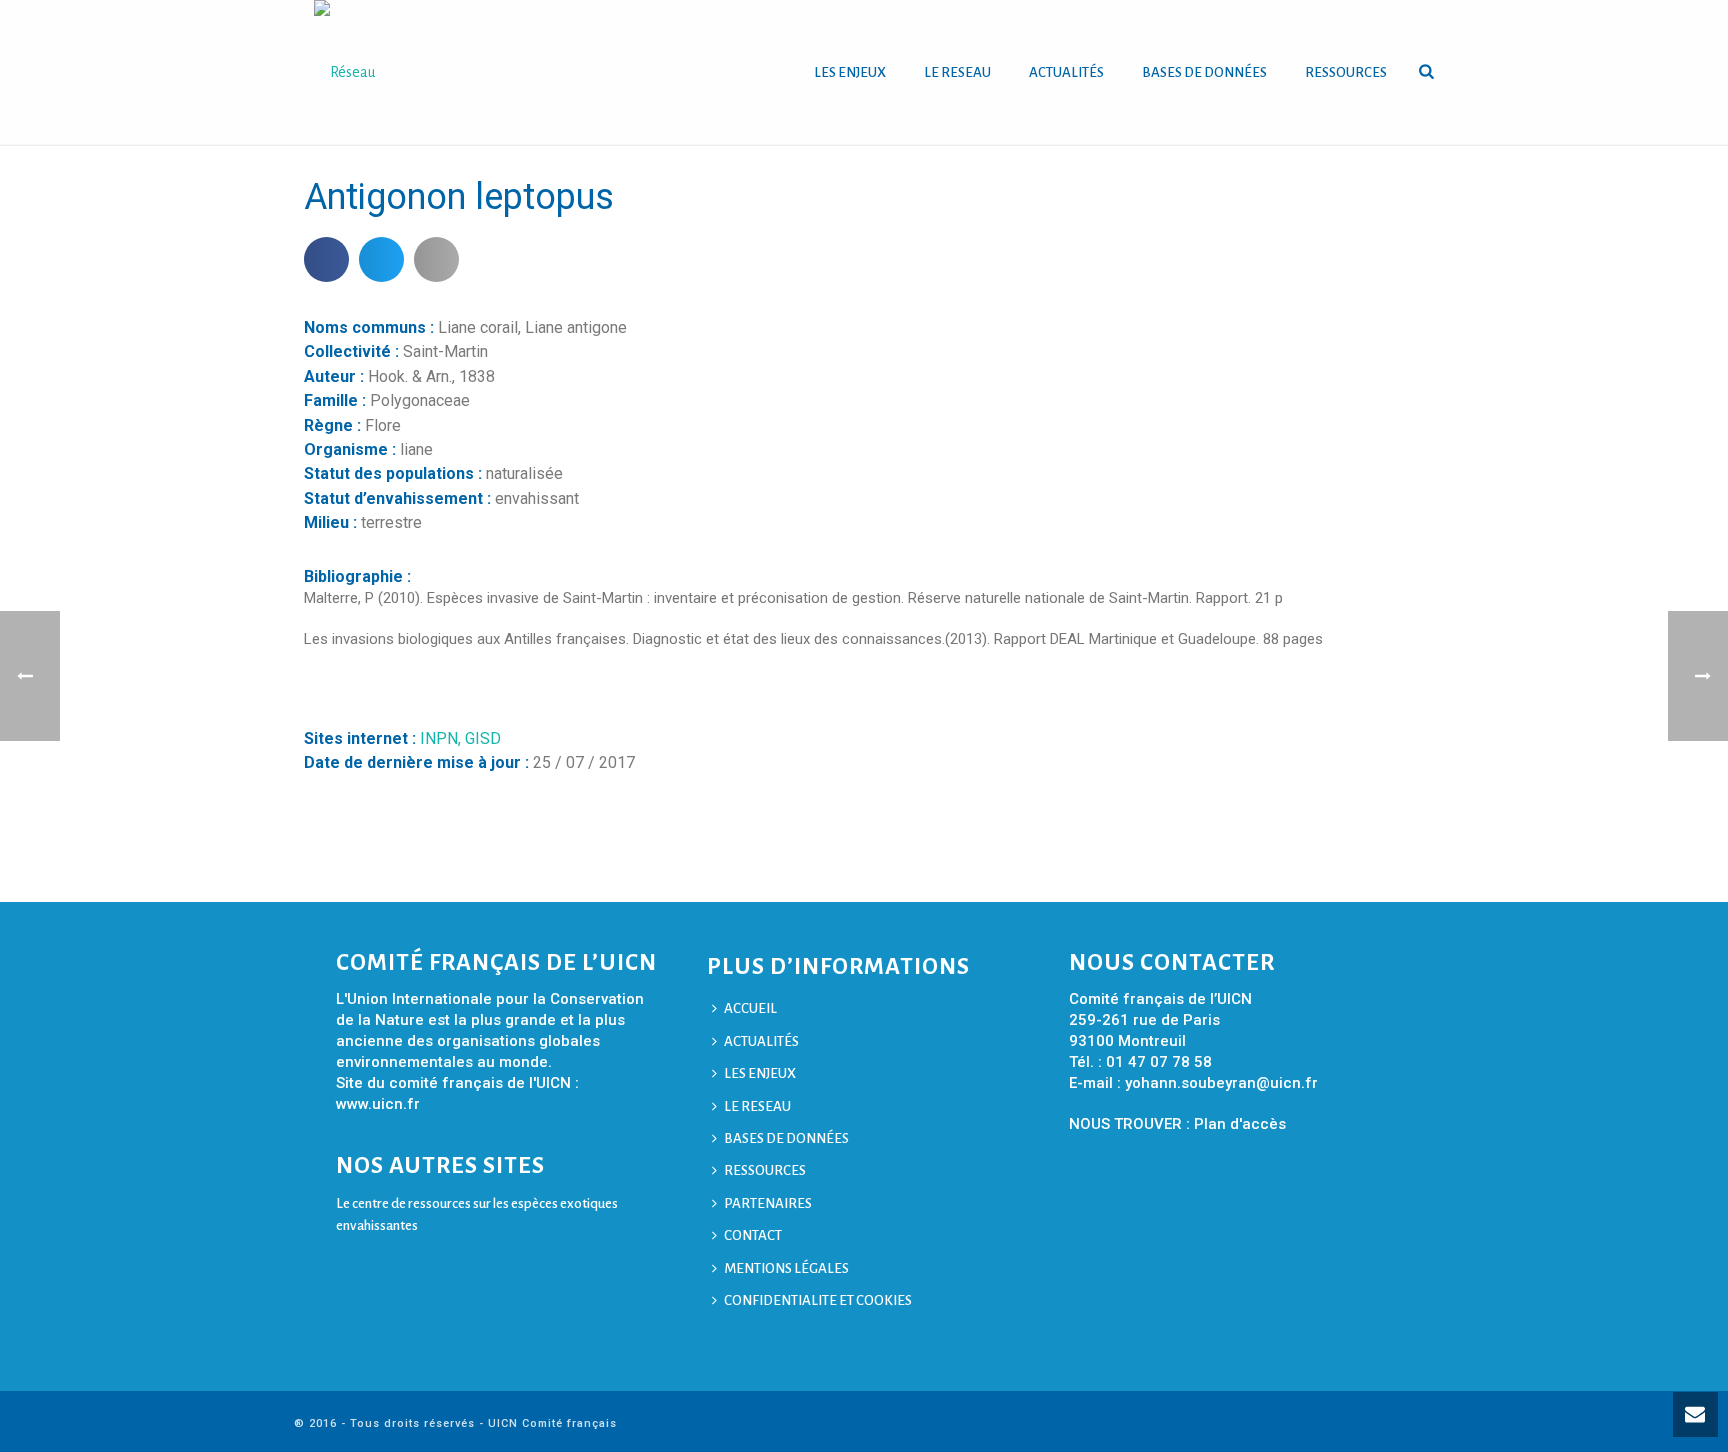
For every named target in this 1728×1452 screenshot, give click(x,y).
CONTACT (753, 1235)
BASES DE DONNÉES (1204, 72)
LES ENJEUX (850, 72)
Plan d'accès (1240, 1124)
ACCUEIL (750, 1008)
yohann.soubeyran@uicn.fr (1221, 1083)
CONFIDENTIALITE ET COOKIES (818, 1300)
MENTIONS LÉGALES (786, 1268)
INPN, (442, 738)
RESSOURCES (1346, 72)
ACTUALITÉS (1066, 72)
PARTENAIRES (768, 1203)
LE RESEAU (957, 72)
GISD (483, 738)
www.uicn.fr (378, 1104)
